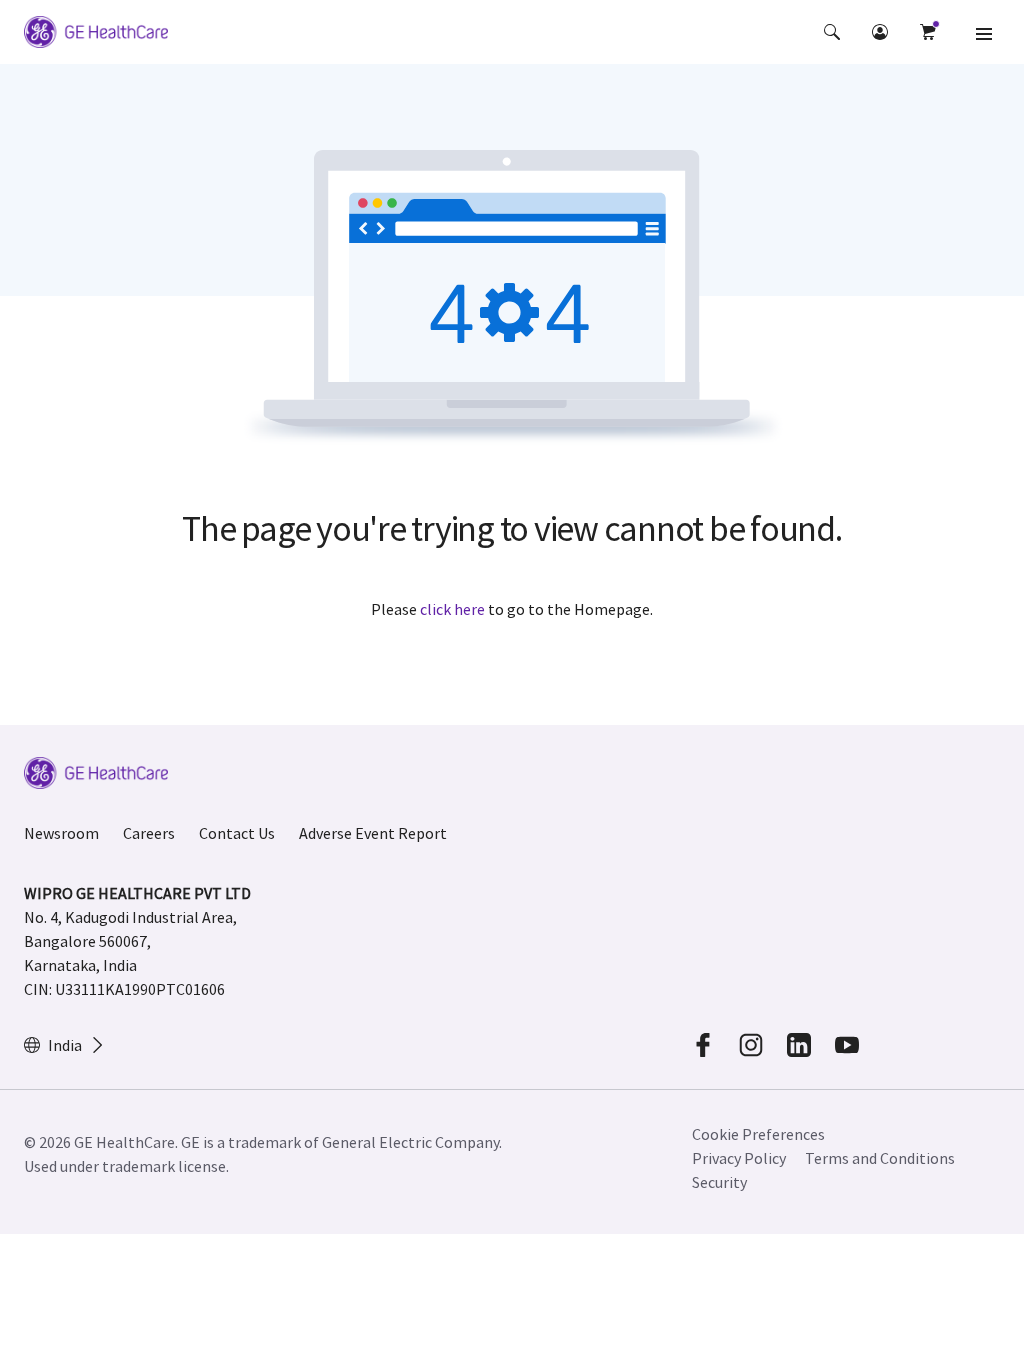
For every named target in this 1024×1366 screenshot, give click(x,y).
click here (452, 609)
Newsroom (61, 833)
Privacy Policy (739, 1158)
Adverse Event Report (373, 833)
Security (719, 1182)
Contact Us (237, 833)
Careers (149, 833)
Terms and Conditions (880, 1158)
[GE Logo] (96, 35)
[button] (832, 32)
